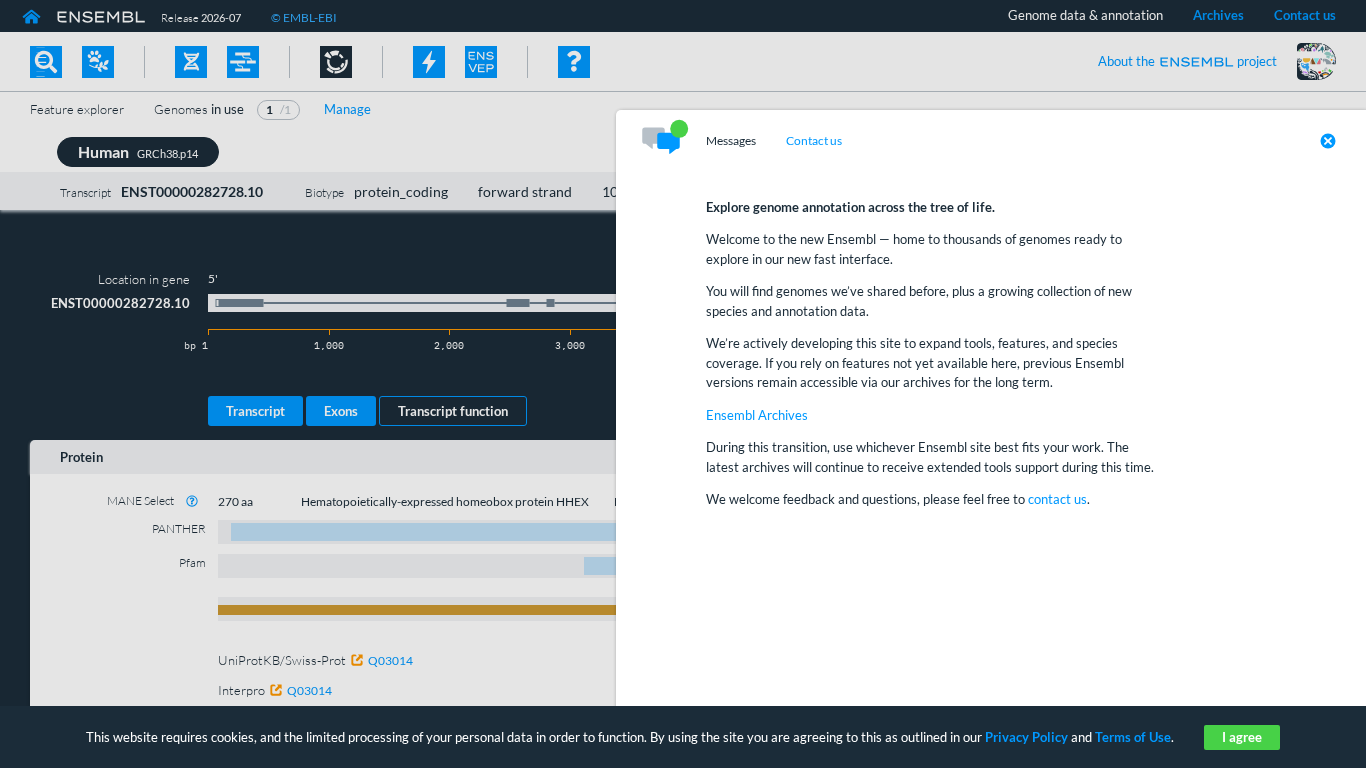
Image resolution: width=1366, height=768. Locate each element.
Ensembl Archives (757, 415)
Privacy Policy (1026, 737)
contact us (1057, 499)
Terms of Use (1133, 737)
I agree (1242, 737)
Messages (731, 141)
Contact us (814, 141)
